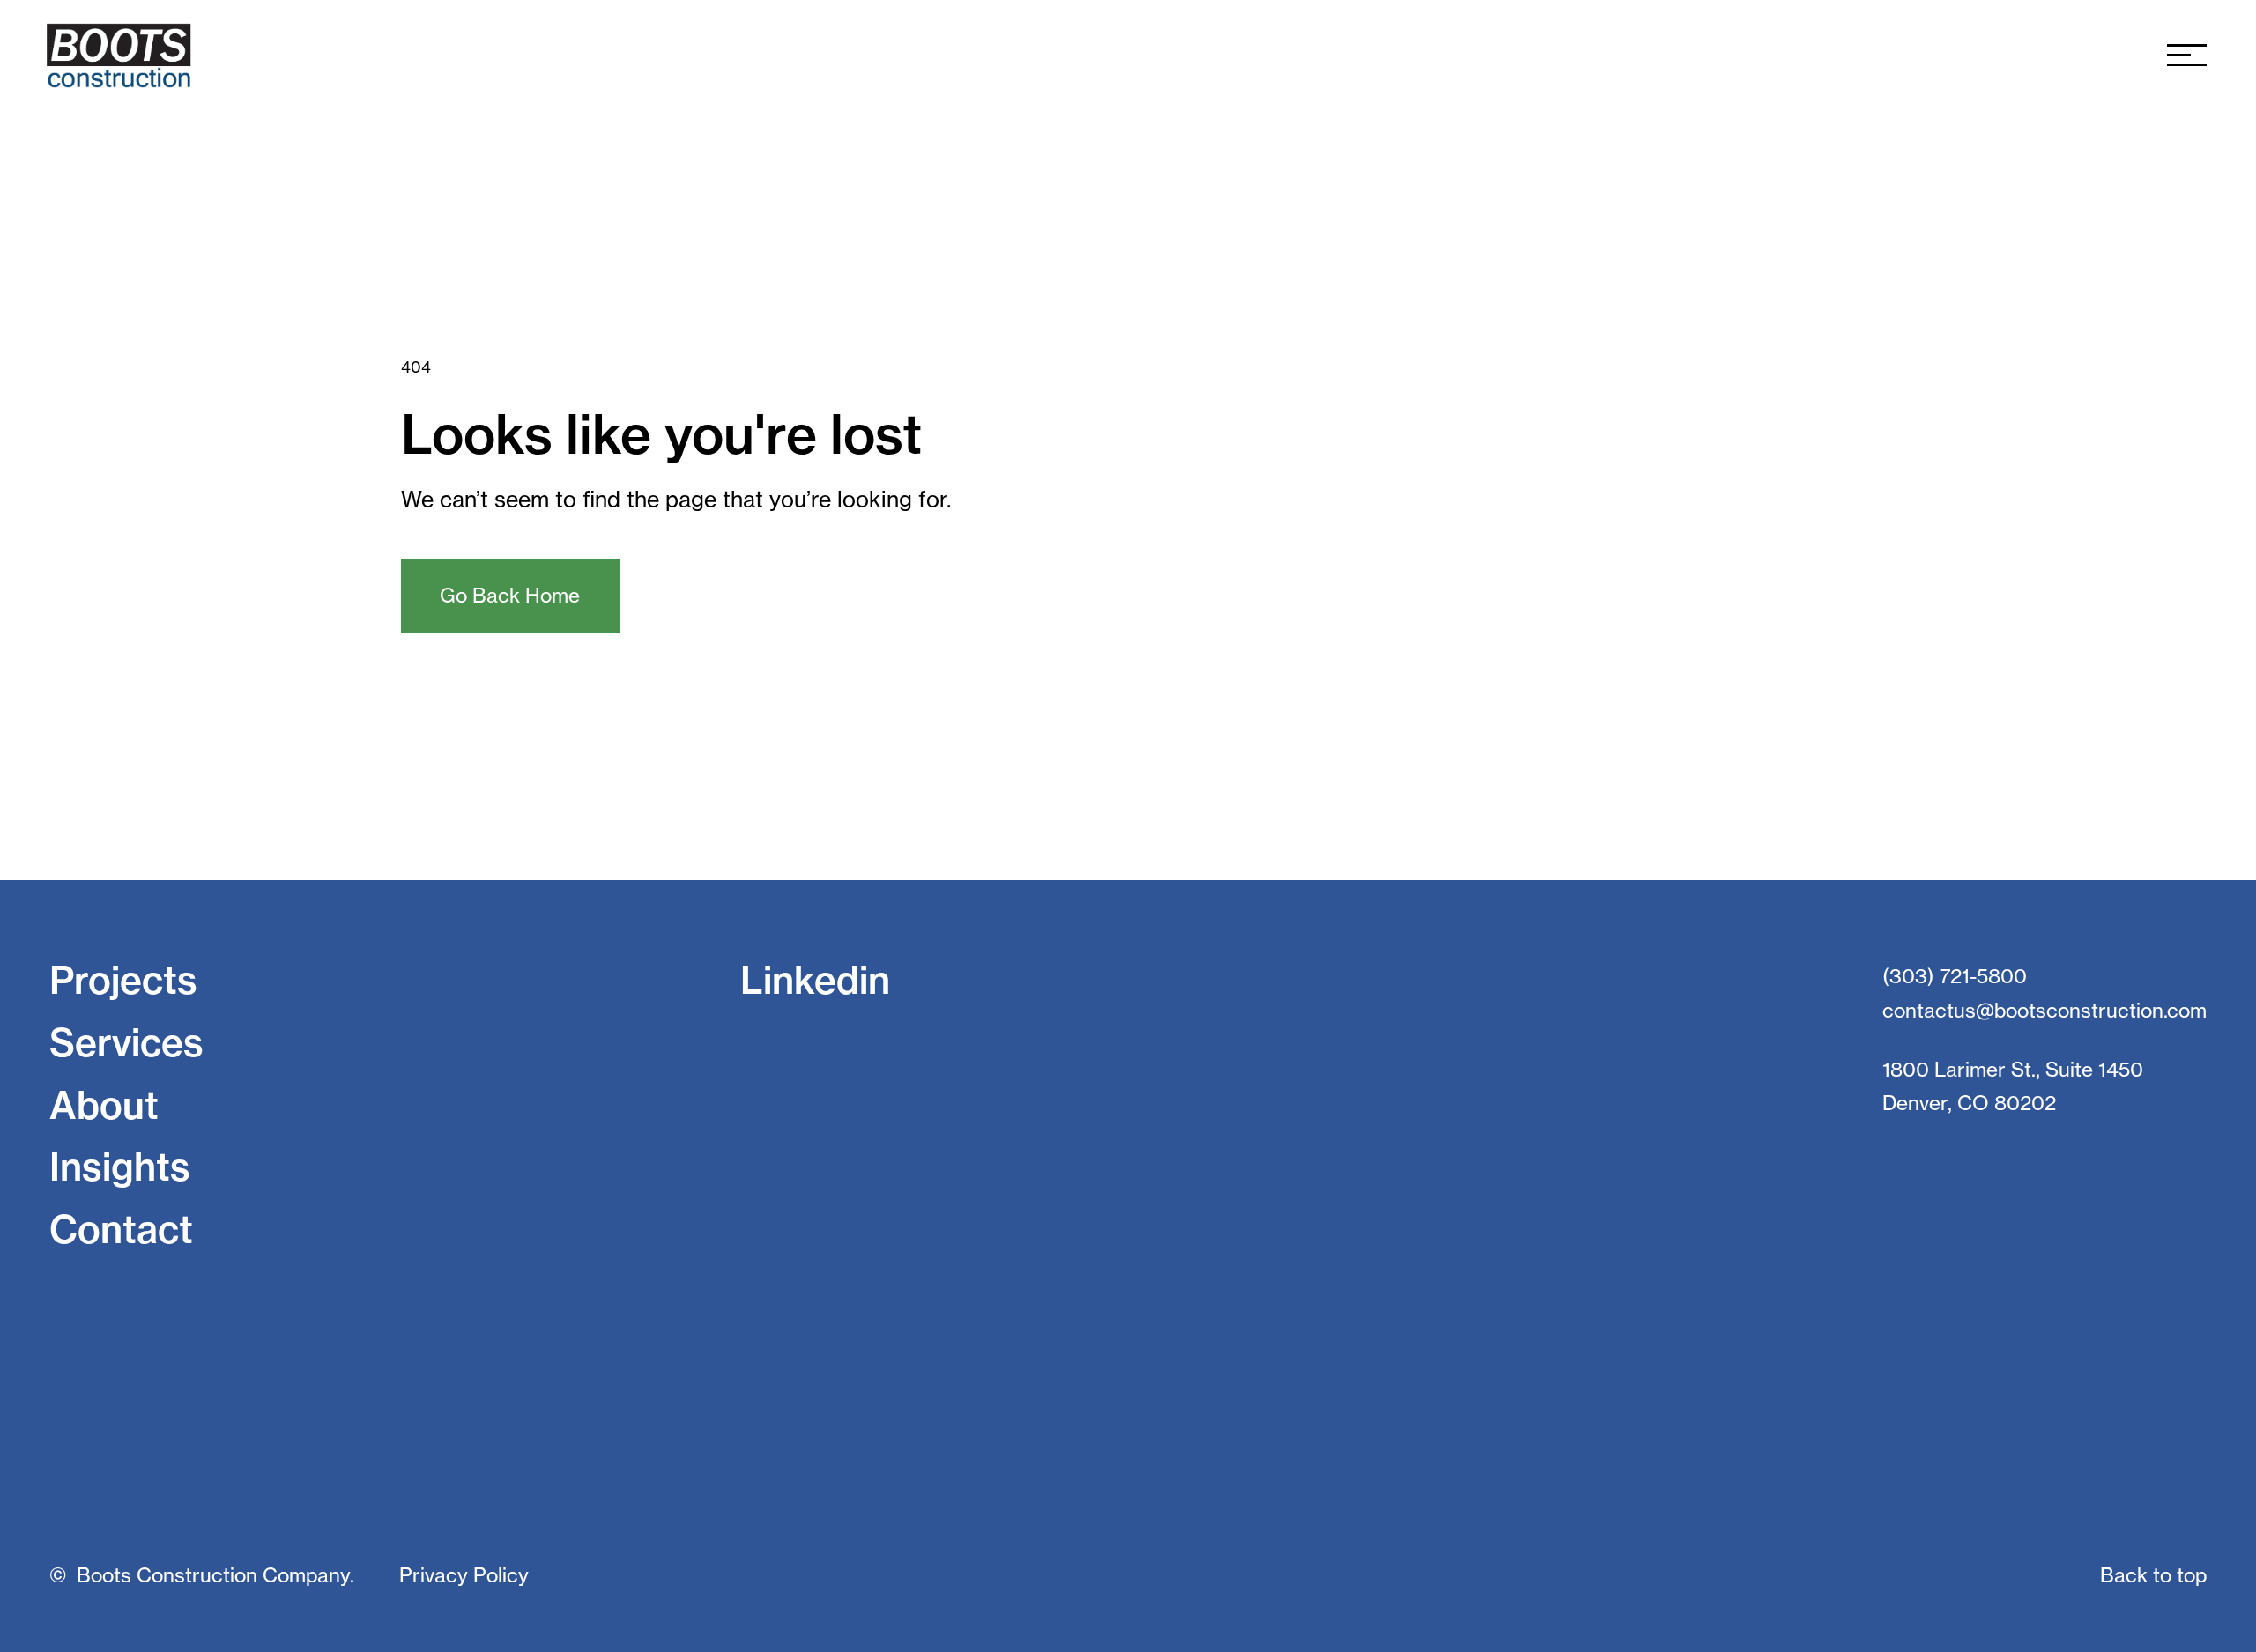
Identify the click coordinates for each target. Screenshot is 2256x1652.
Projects (123, 980)
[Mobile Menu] (2187, 55)
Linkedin (815, 980)
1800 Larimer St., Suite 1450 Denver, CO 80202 (2013, 1086)
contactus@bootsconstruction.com (2044, 1011)
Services (126, 1043)
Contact (121, 1230)
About (104, 1105)
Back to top (2153, 1575)
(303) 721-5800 (1955, 976)
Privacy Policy (464, 1575)
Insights (120, 1167)
